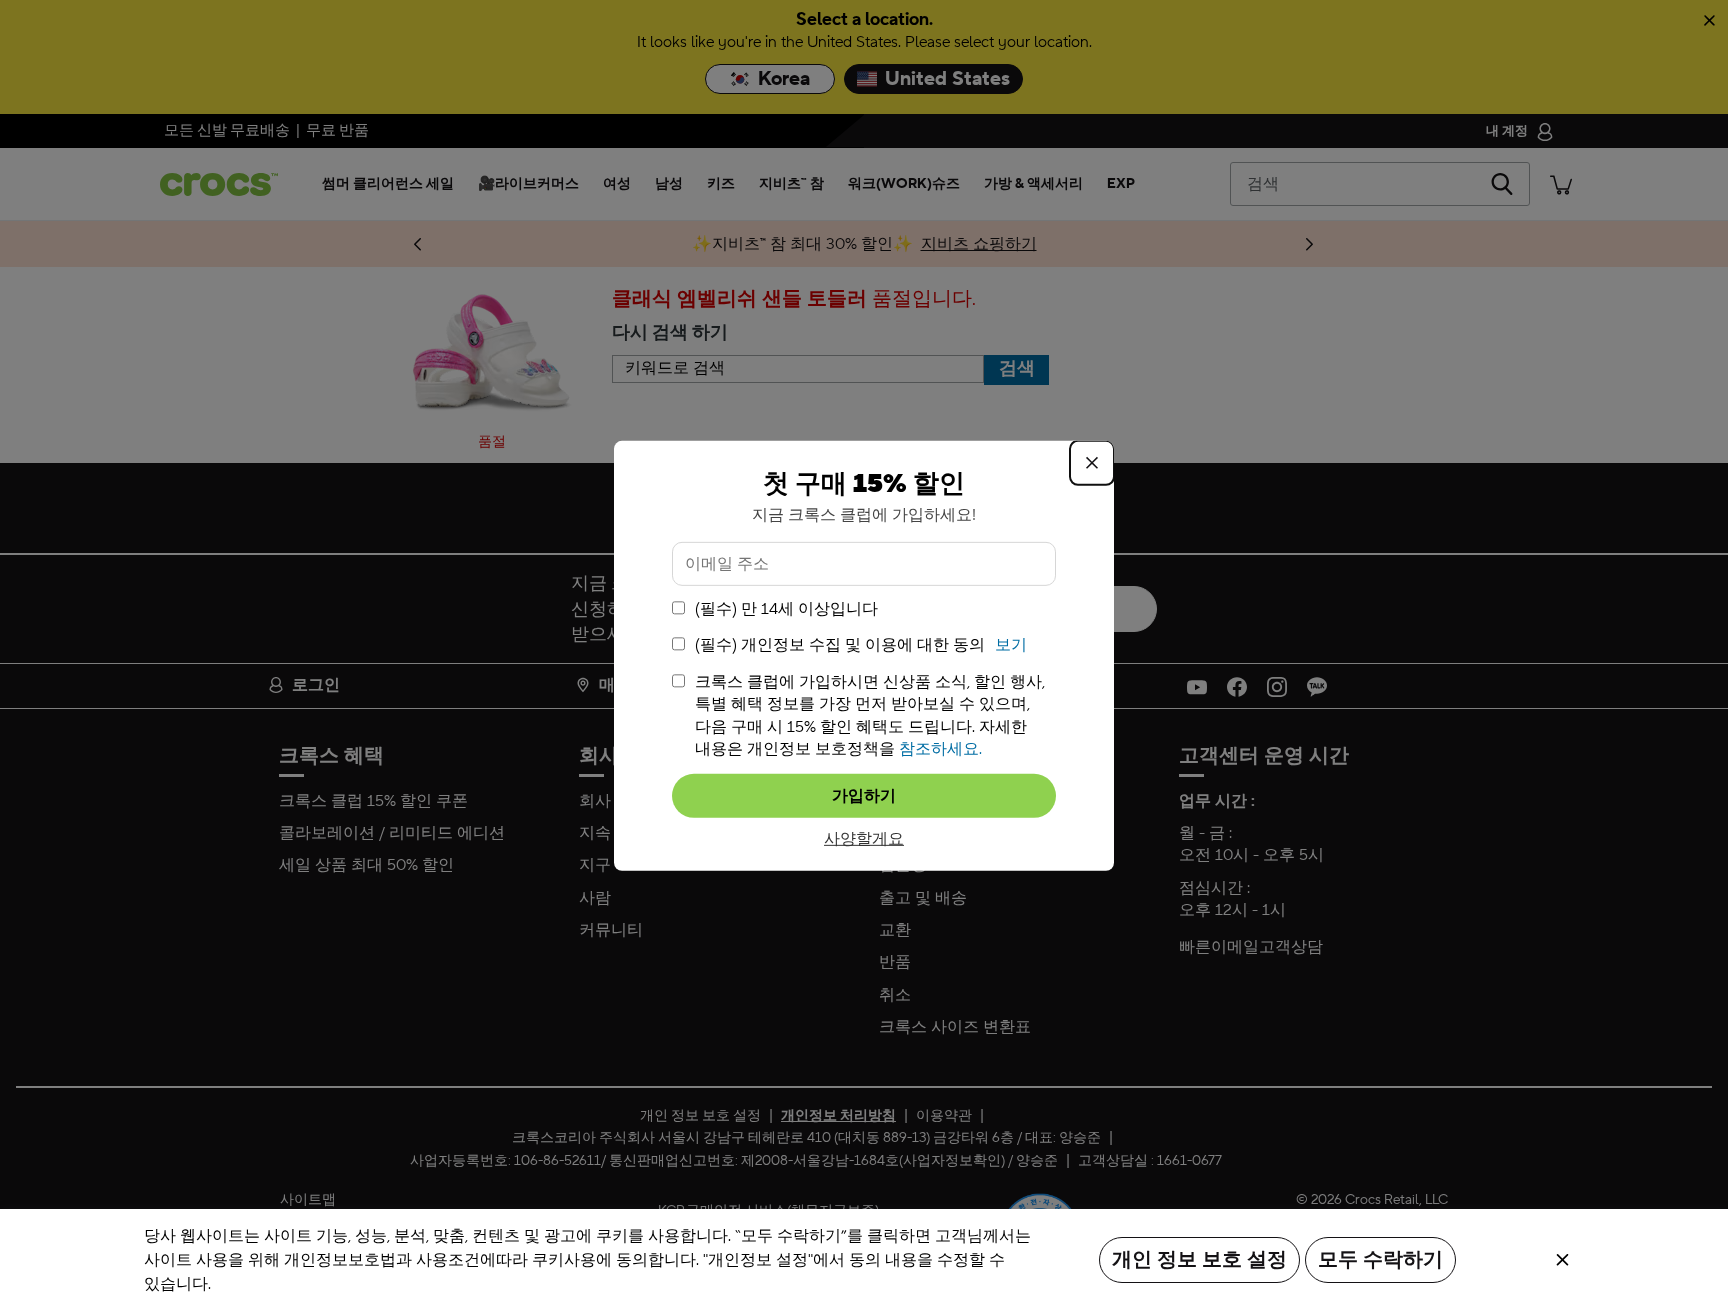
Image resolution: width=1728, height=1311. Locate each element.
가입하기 (864, 796)
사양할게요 (864, 839)
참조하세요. (940, 749)
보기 (1011, 645)
